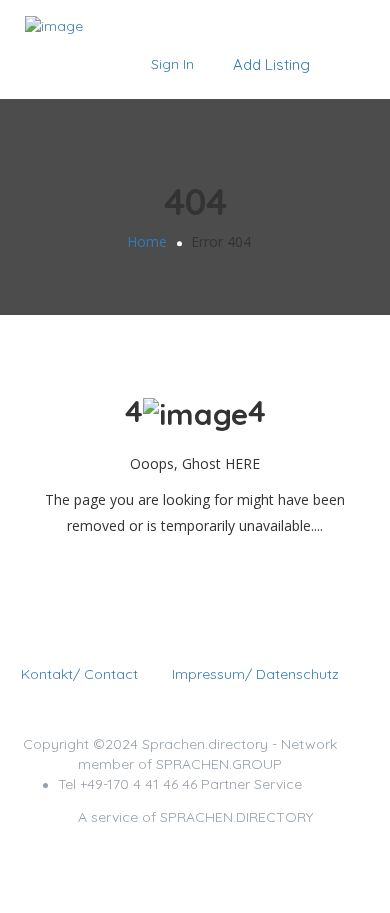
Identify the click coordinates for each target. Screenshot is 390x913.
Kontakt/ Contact (79, 674)
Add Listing (269, 64)
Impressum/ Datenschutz (255, 674)
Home (147, 241)
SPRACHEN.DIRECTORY (236, 817)
